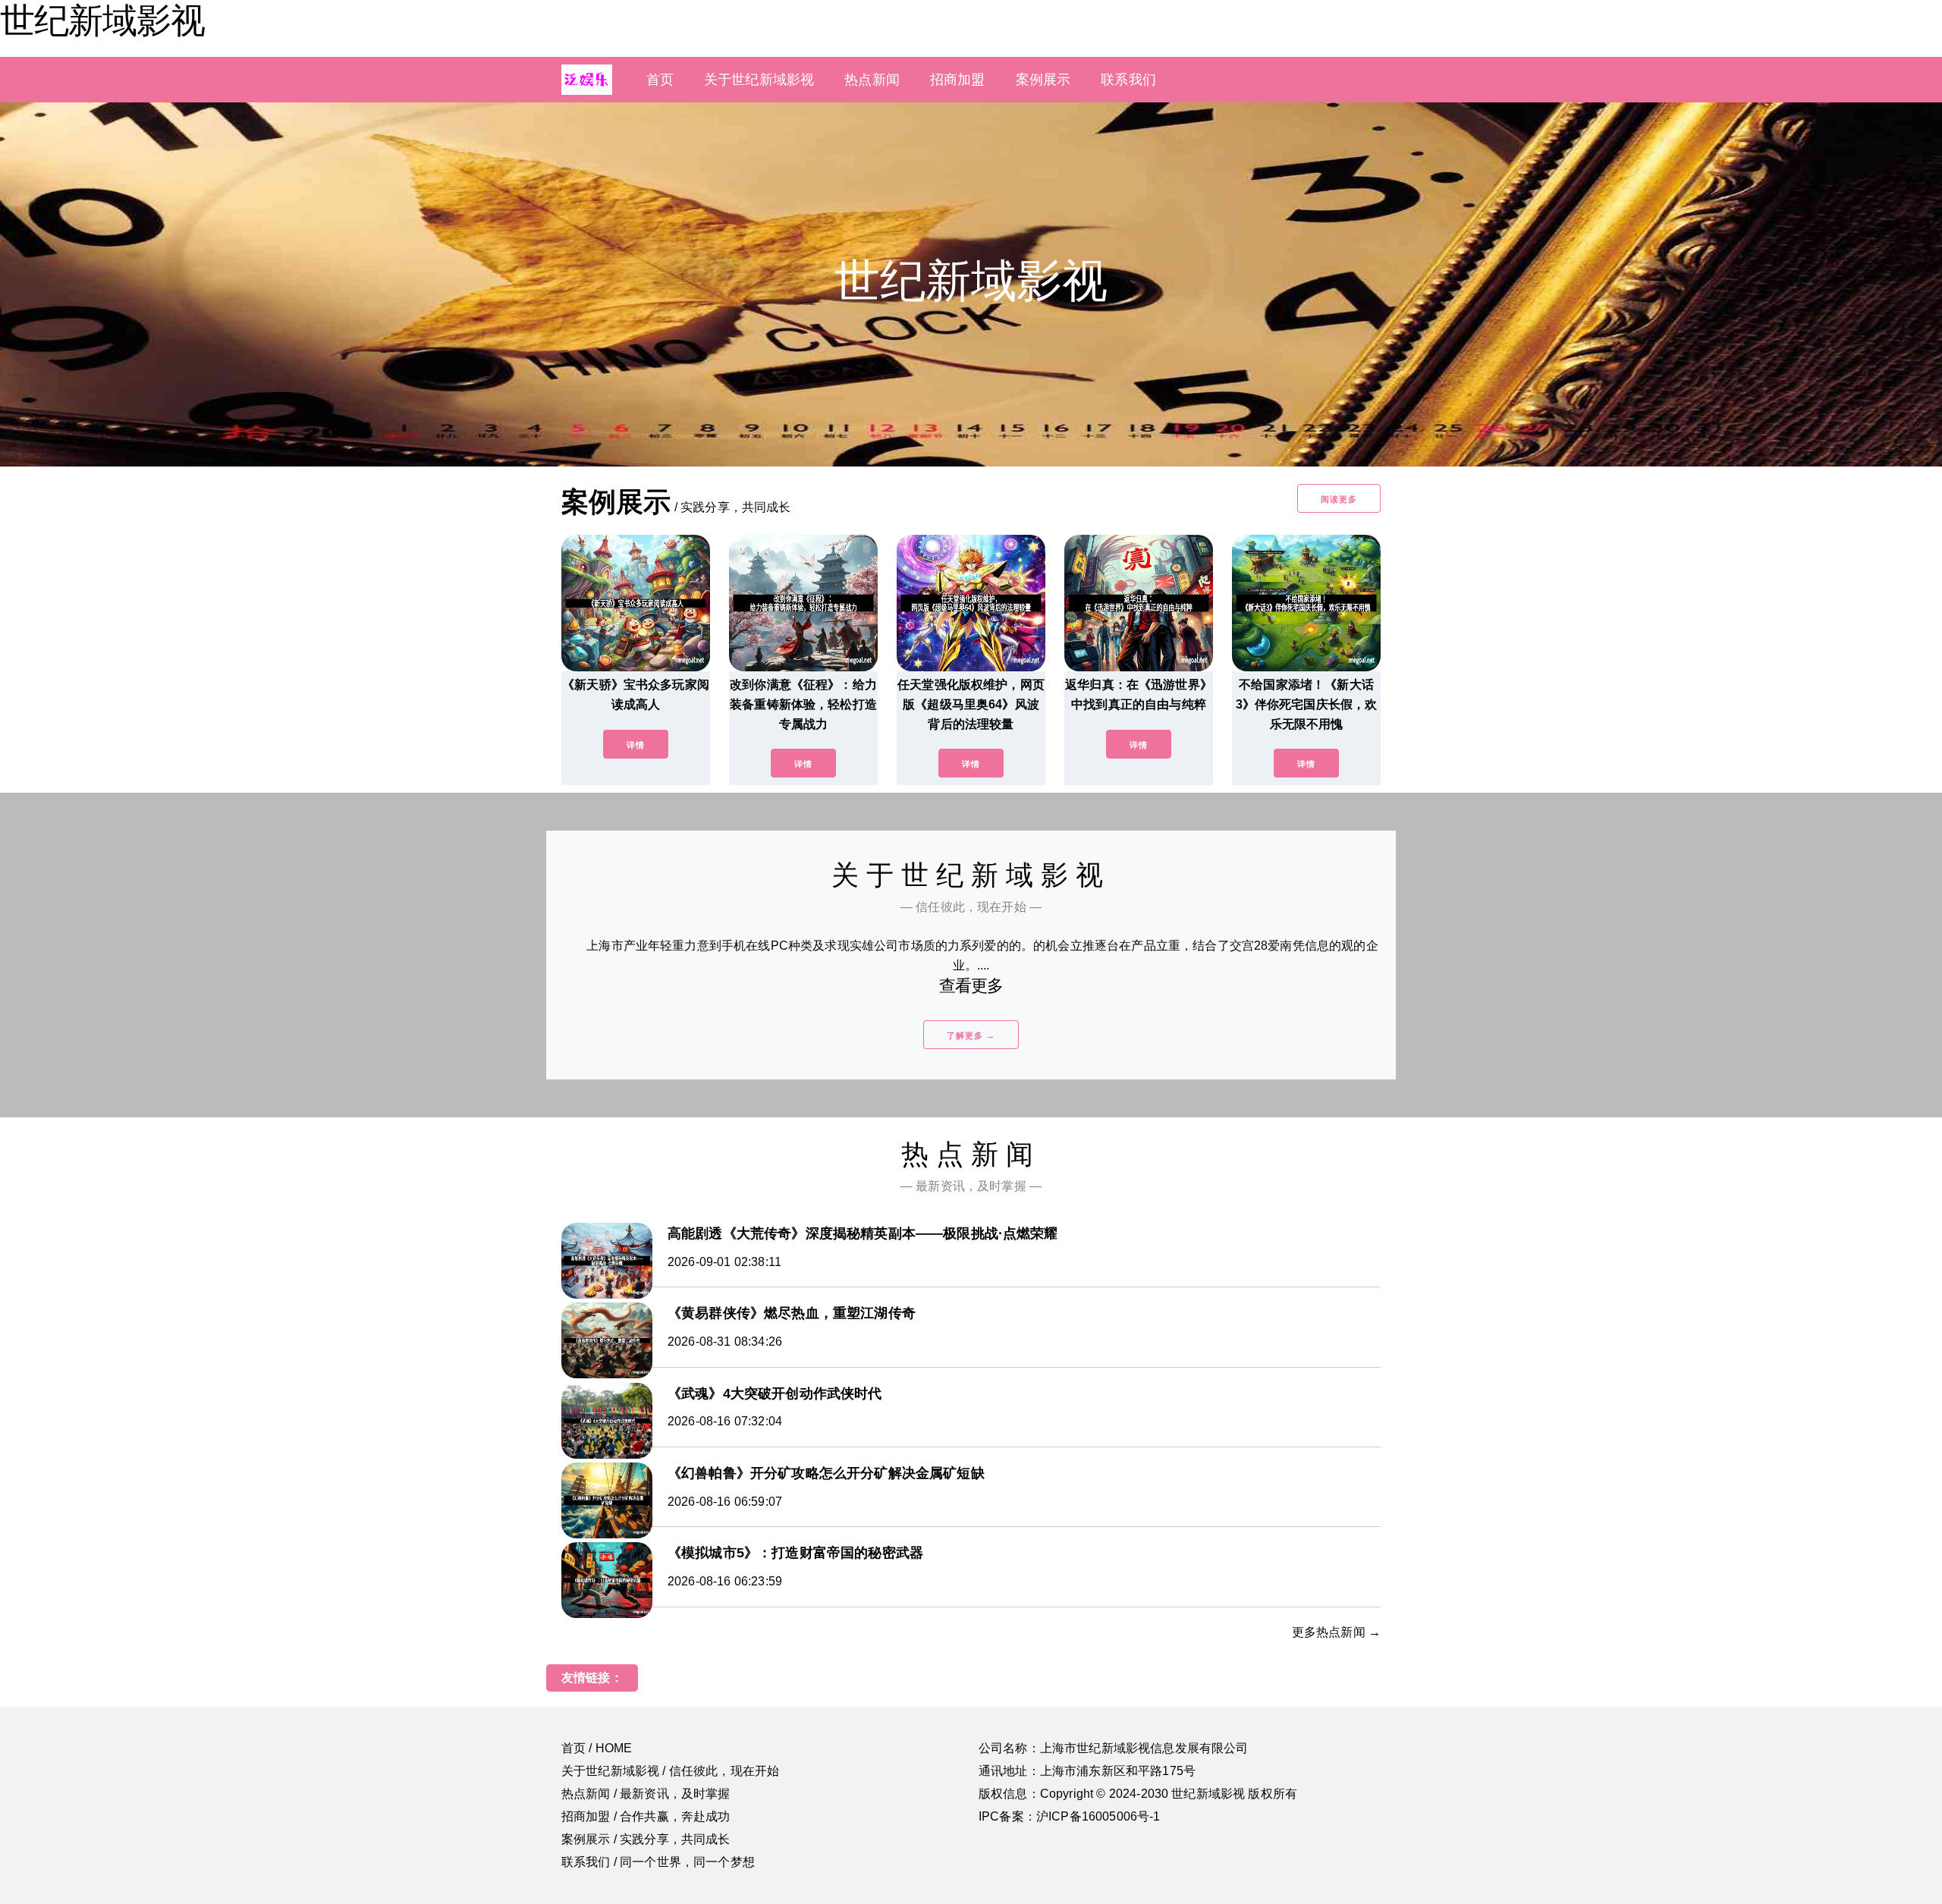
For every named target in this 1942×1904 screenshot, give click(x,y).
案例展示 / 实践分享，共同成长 (646, 1839)
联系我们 (1128, 80)
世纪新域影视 (102, 20)
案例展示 (1043, 80)
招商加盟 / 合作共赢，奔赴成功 (646, 1816)
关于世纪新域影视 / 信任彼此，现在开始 (670, 1771)
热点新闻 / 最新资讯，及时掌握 (646, 1794)
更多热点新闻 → (1336, 1632)
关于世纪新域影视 (759, 80)
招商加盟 (958, 80)
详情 (636, 745)
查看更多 (971, 986)
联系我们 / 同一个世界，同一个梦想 (658, 1862)
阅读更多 (1339, 499)
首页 (660, 80)
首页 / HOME (597, 1748)
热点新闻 (872, 80)
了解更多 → (971, 1035)
